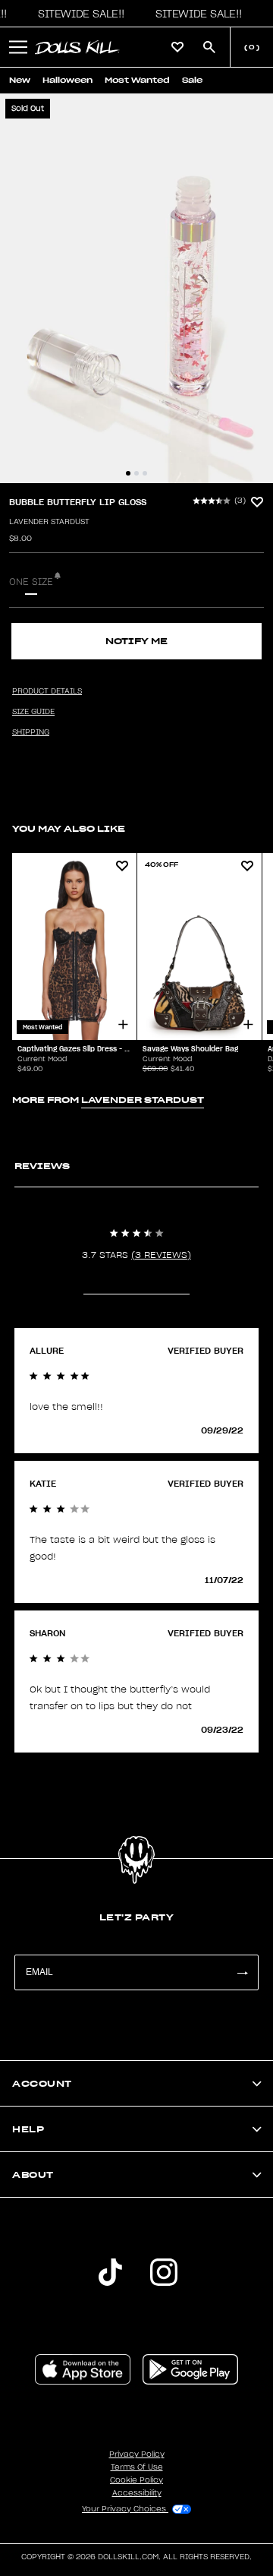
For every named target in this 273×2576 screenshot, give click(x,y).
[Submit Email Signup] (242, 1972)
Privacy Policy (137, 2454)
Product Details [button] (47, 691)
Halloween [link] (67, 80)
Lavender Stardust (49, 522)
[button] (77, 14)
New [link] (20, 80)
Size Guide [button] (33, 712)
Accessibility (137, 2493)
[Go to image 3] (145, 473)
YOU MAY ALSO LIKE (69, 828)
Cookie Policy (136, 2480)
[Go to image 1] (128, 473)
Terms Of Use (137, 2467)
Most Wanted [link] (137, 80)
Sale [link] (192, 80)
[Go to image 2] (136, 473)
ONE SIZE (31, 582)
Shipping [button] (31, 732)
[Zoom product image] (136, 288)
